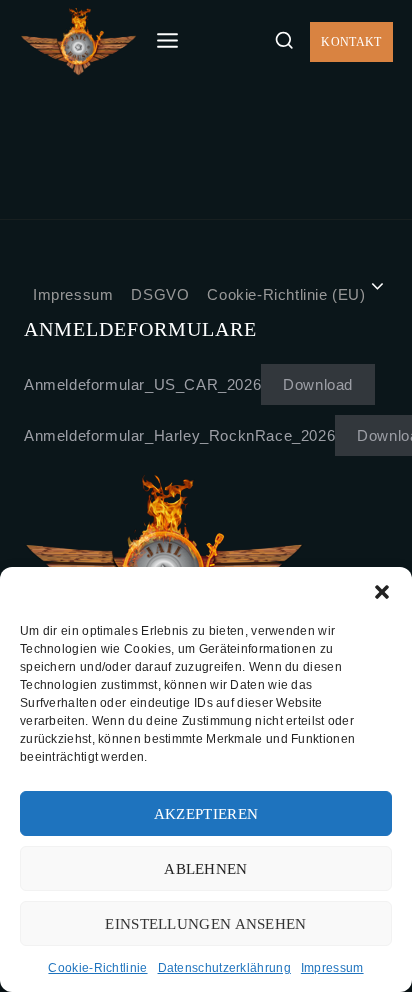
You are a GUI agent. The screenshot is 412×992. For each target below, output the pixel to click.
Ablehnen (205, 869)
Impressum (332, 968)
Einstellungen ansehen (205, 924)
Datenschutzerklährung (224, 968)
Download (318, 384)
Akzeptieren (206, 814)
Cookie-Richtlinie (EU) (286, 294)
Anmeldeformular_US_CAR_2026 (142, 384)
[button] (382, 592)
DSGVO (160, 294)
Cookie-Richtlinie (97, 968)
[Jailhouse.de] (78, 42)
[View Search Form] (284, 41)
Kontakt (351, 42)
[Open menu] (168, 41)
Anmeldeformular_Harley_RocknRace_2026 (179, 435)
